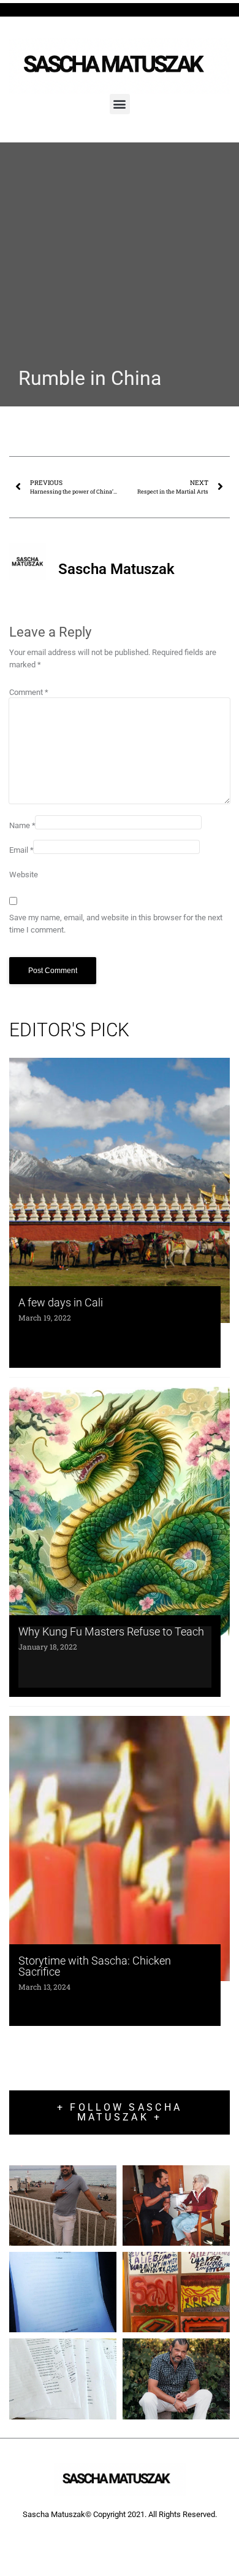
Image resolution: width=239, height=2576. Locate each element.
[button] (120, 104)
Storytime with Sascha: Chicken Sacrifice (95, 1966)
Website (24, 875)
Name (22, 825)
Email (21, 850)
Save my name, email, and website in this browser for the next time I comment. (116, 924)
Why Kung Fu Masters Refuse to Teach (111, 1631)
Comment (29, 692)
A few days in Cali (61, 1302)
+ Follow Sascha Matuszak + (120, 2112)
